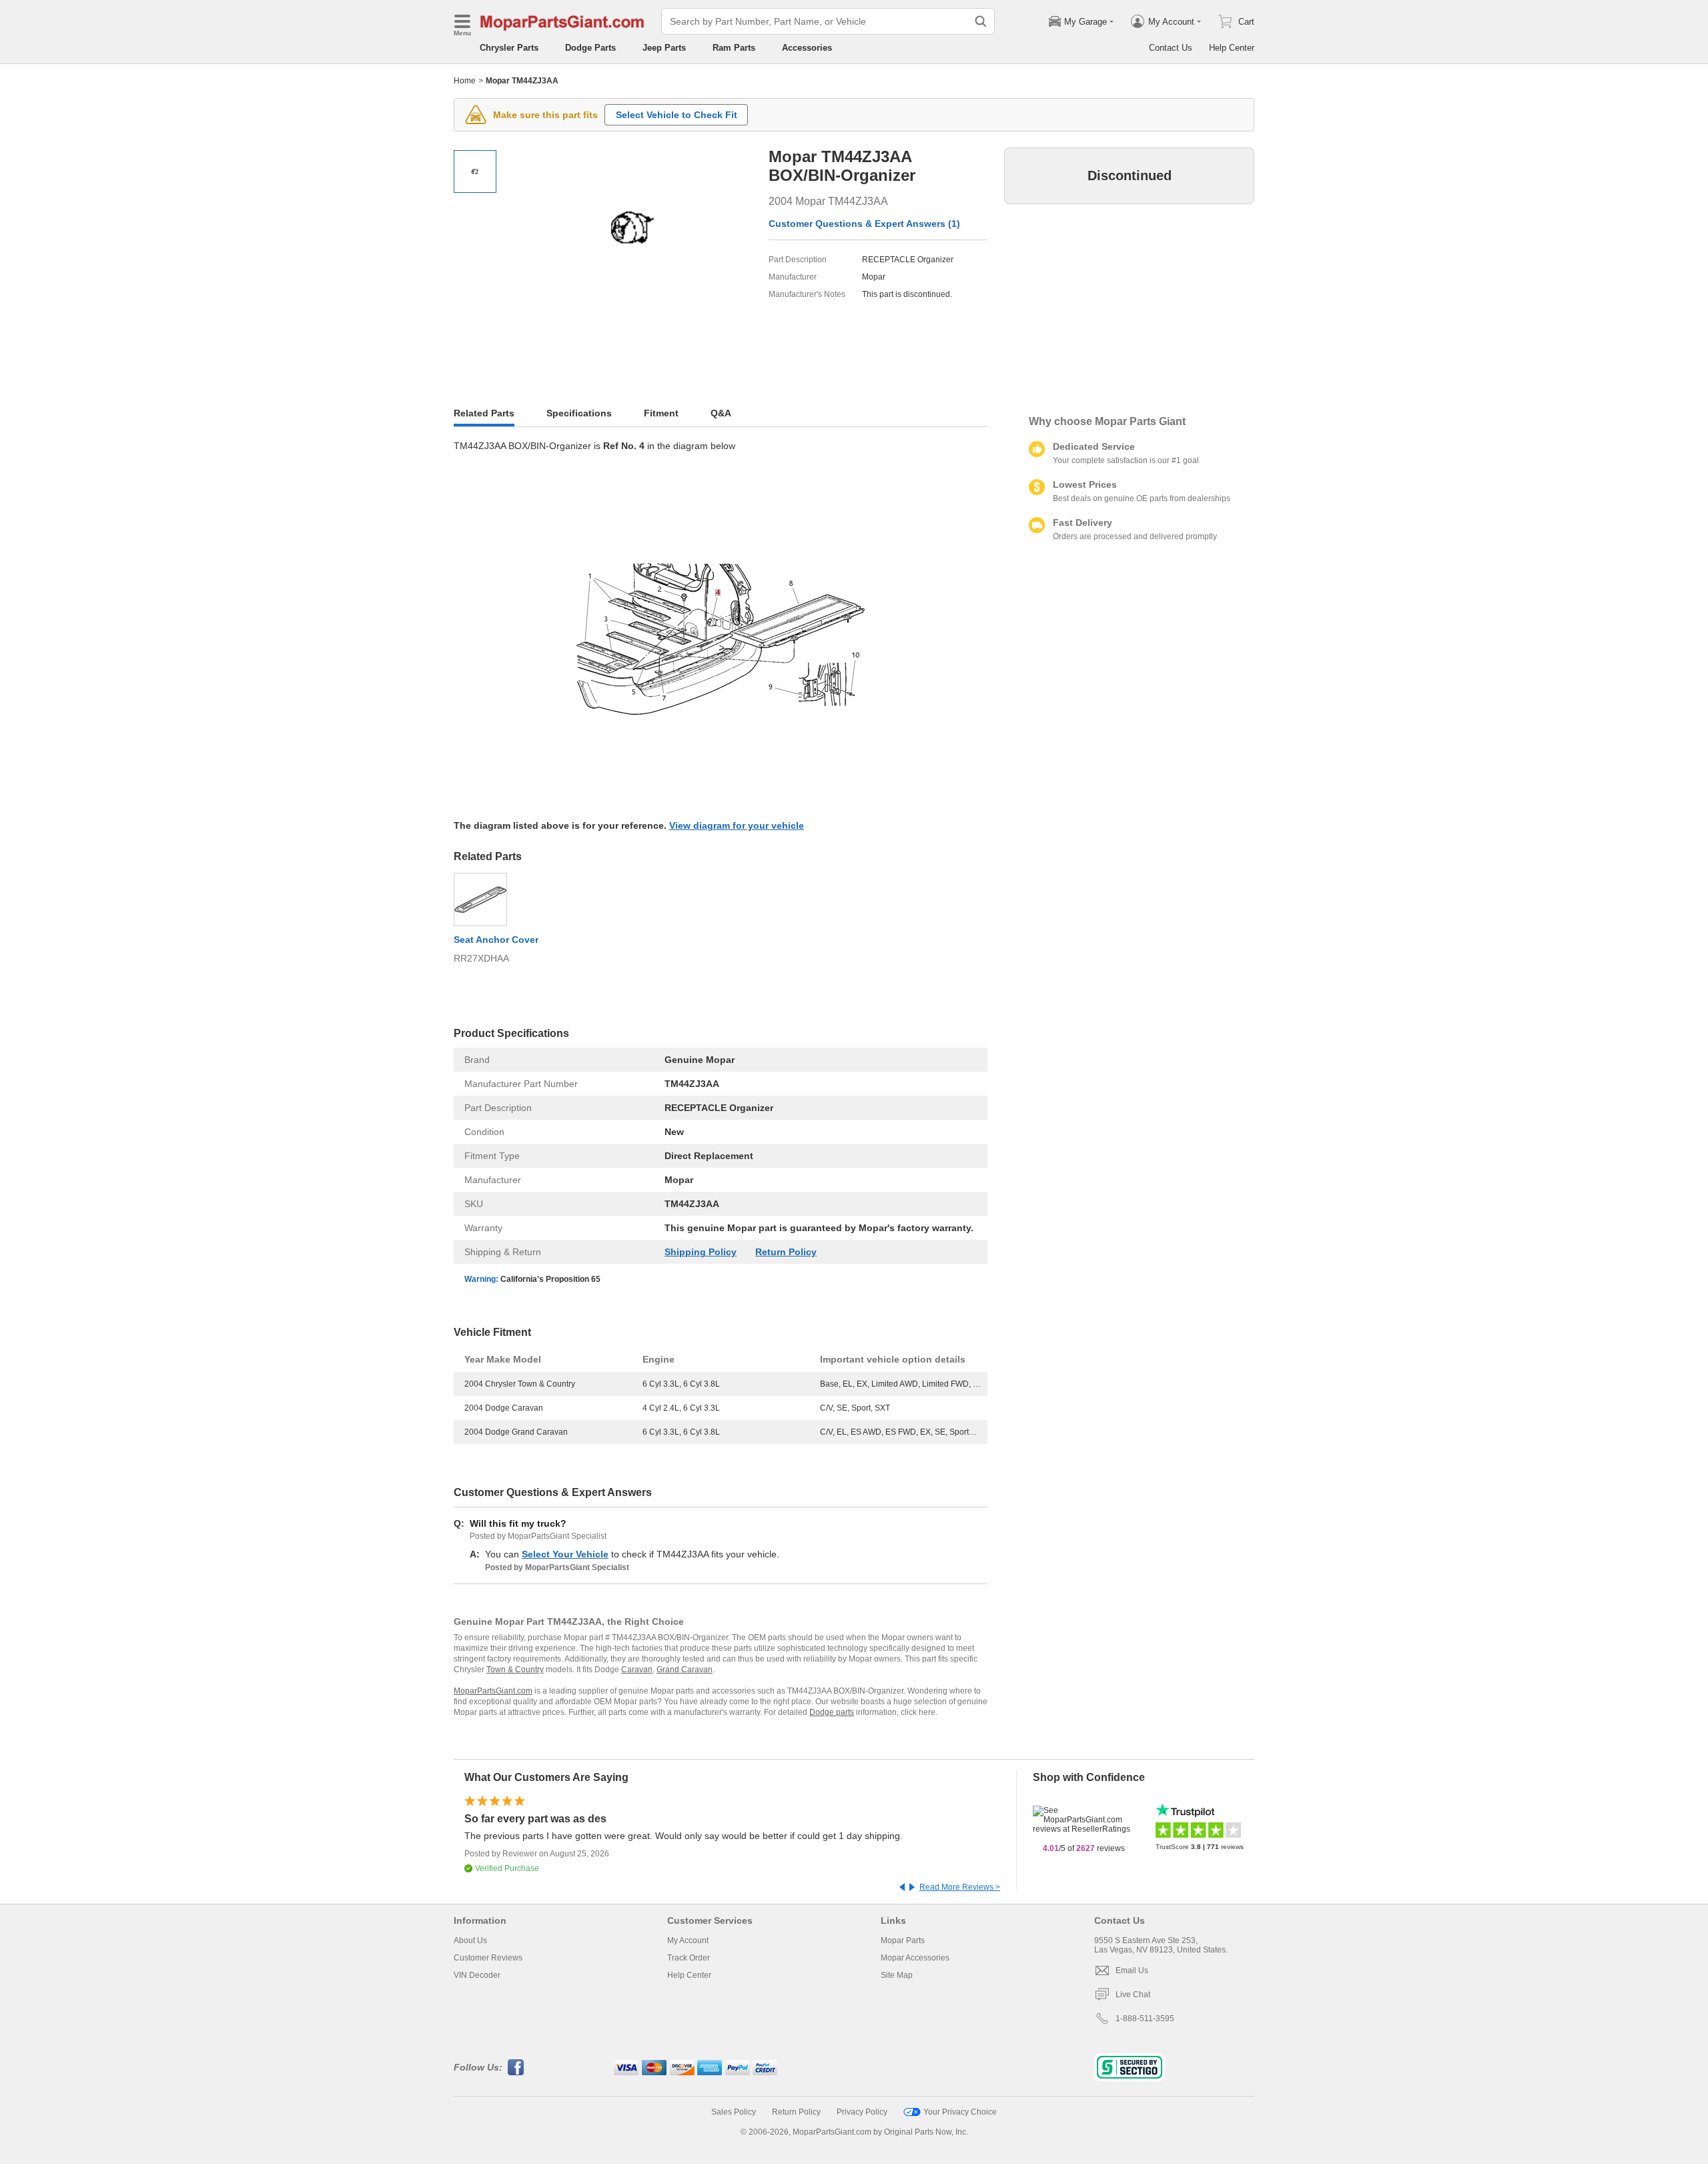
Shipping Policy (701, 1252)
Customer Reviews (488, 1958)
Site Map (897, 1975)
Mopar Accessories (915, 1958)
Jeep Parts (664, 48)
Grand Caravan (685, 1670)
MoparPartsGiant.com (493, 1691)
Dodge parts (832, 1712)
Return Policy (786, 1252)
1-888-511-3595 (1145, 2019)
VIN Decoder (477, 1975)
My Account (688, 1940)
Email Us (1132, 1970)
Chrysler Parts (509, 48)
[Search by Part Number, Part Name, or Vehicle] (981, 21)
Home (465, 81)
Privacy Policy (862, 2112)
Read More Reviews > (960, 1887)
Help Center (1232, 48)
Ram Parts (734, 48)
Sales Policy (734, 2112)
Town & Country (515, 1670)
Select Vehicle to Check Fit (677, 115)
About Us (470, 1940)
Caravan (637, 1670)
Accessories (807, 48)
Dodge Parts (590, 48)
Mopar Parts (903, 1940)
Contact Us (1171, 48)
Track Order (689, 1958)
